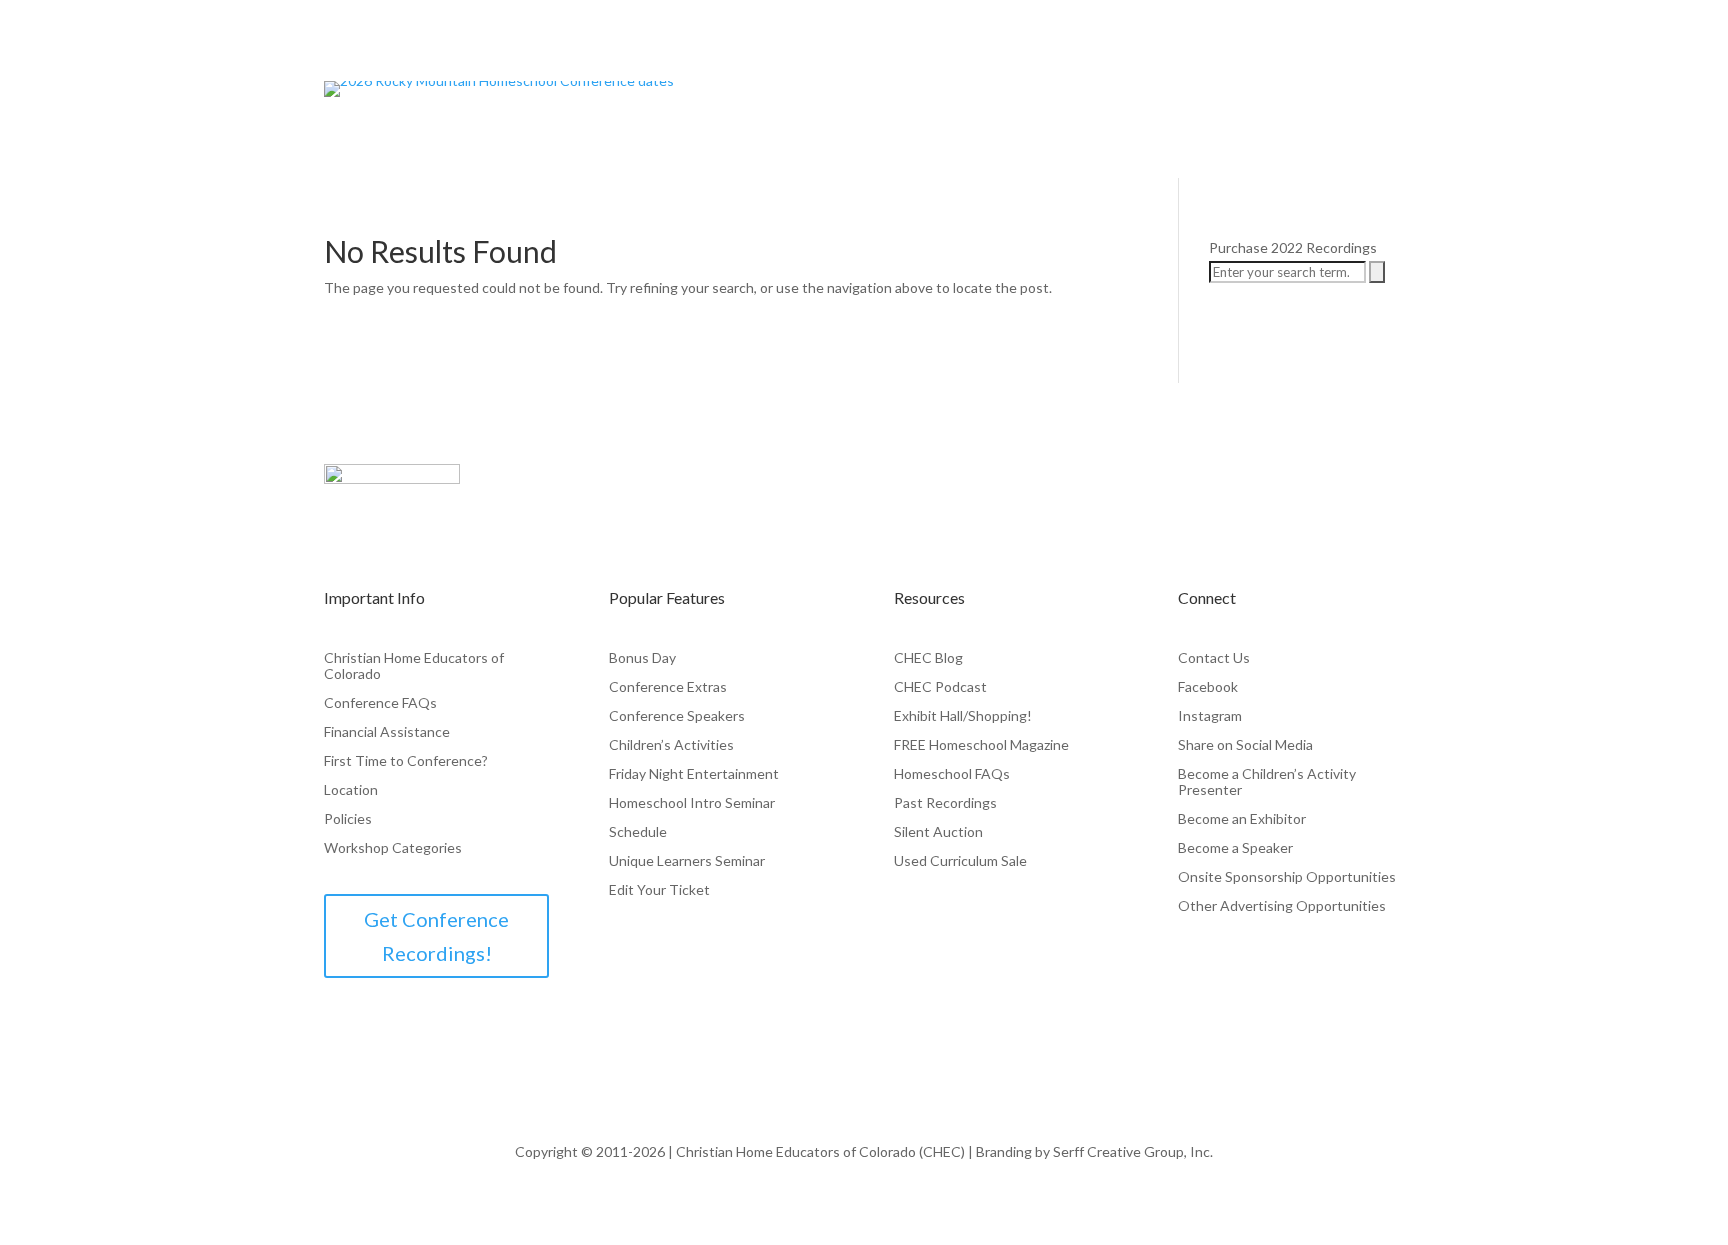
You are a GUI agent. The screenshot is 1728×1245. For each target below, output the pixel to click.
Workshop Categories (393, 848)
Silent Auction (938, 832)
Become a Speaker (1235, 848)
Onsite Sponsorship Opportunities (1287, 877)
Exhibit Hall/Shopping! (963, 716)
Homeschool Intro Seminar (692, 803)
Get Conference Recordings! (436, 936)
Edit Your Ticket (659, 890)
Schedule (638, 832)
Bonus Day (642, 658)
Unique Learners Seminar (687, 861)
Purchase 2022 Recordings (1293, 247)
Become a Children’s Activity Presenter (1267, 782)
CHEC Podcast (940, 687)
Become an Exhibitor (1242, 819)
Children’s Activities (671, 745)
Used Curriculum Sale (960, 861)
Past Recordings (945, 803)
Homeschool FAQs (952, 774)
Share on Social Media (1245, 745)
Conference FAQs (380, 703)
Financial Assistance (387, 732)
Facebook (1208, 687)
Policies (348, 819)
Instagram (1210, 716)
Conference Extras (668, 687)
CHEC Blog (928, 658)
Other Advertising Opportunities (1282, 906)
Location (351, 790)
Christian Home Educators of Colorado (414, 666)
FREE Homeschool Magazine (981, 745)
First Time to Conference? (406, 761)
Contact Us (1214, 658)
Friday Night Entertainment (694, 774)
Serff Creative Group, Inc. (1133, 1151)
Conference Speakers (677, 716)
